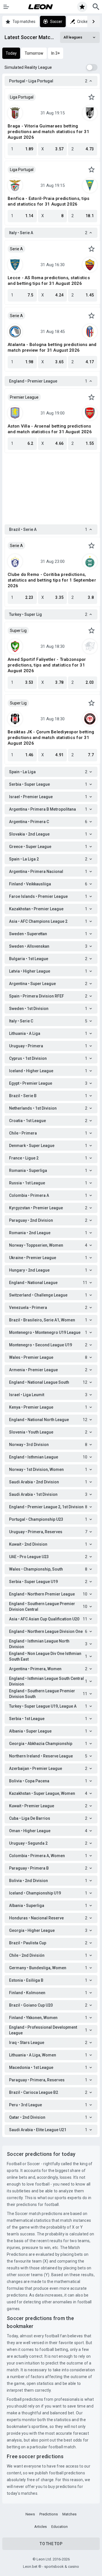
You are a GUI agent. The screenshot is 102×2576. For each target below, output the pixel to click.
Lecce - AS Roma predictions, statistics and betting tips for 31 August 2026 (49, 281)
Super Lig (18, 631)
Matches (69, 2514)
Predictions (49, 2514)
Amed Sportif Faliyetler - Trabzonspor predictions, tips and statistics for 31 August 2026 (47, 665)
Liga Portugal (22, 97)
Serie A (16, 249)
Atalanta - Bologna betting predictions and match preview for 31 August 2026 (52, 347)
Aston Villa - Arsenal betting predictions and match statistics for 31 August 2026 (50, 429)
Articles (41, 2527)
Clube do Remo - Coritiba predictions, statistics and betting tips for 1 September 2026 (52, 580)
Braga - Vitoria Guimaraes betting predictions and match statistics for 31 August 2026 (48, 132)
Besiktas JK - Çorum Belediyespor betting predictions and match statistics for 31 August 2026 (51, 738)
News (30, 2514)
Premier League (24, 397)
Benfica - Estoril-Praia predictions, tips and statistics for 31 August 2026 (48, 201)
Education (59, 2527)
